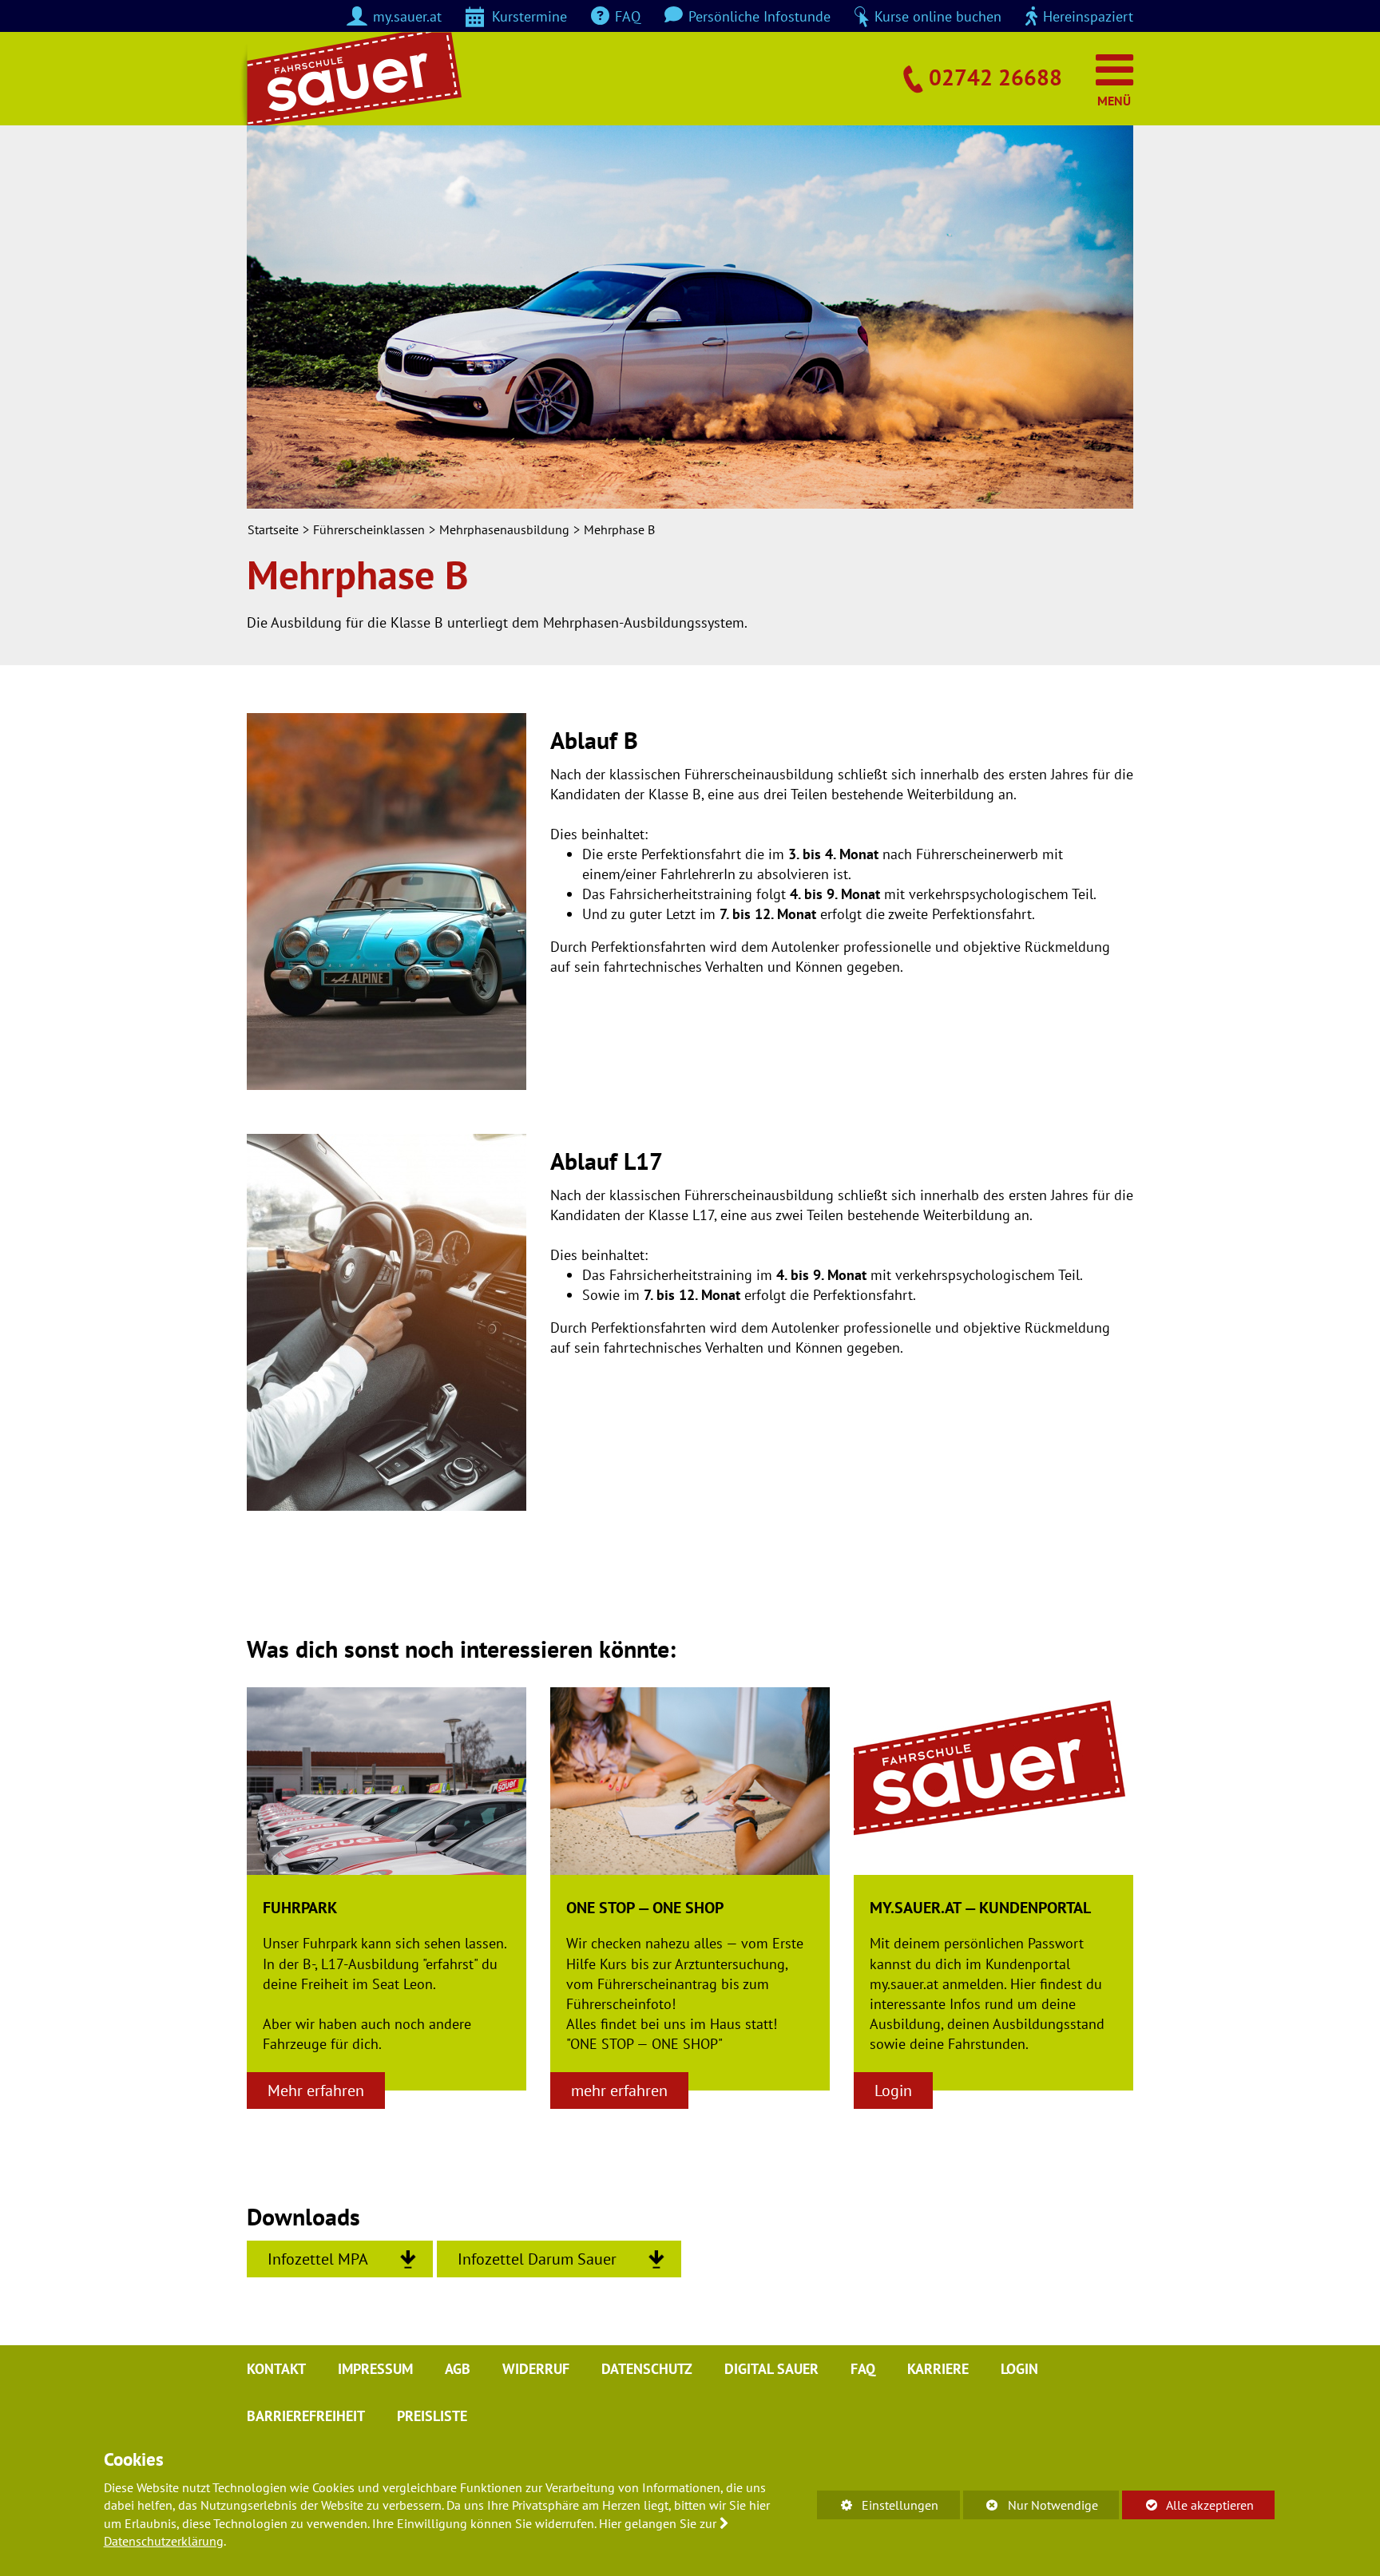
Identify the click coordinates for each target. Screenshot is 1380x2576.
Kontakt (276, 2369)
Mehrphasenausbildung (504, 529)
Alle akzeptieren (1188, 2505)
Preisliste (432, 2416)
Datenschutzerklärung (164, 2541)
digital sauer (771, 2369)
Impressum (375, 2369)
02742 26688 (995, 77)
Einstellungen (878, 2508)
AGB (458, 2369)
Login (1019, 2369)
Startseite (273, 529)
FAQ (863, 2369)
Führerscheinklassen (369, 529)
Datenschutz (647, 2369)
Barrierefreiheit (306, 2416)
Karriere (938, 2369)
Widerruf (536, 2369)
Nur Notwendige (1031, 2508)
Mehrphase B (619, 529)
